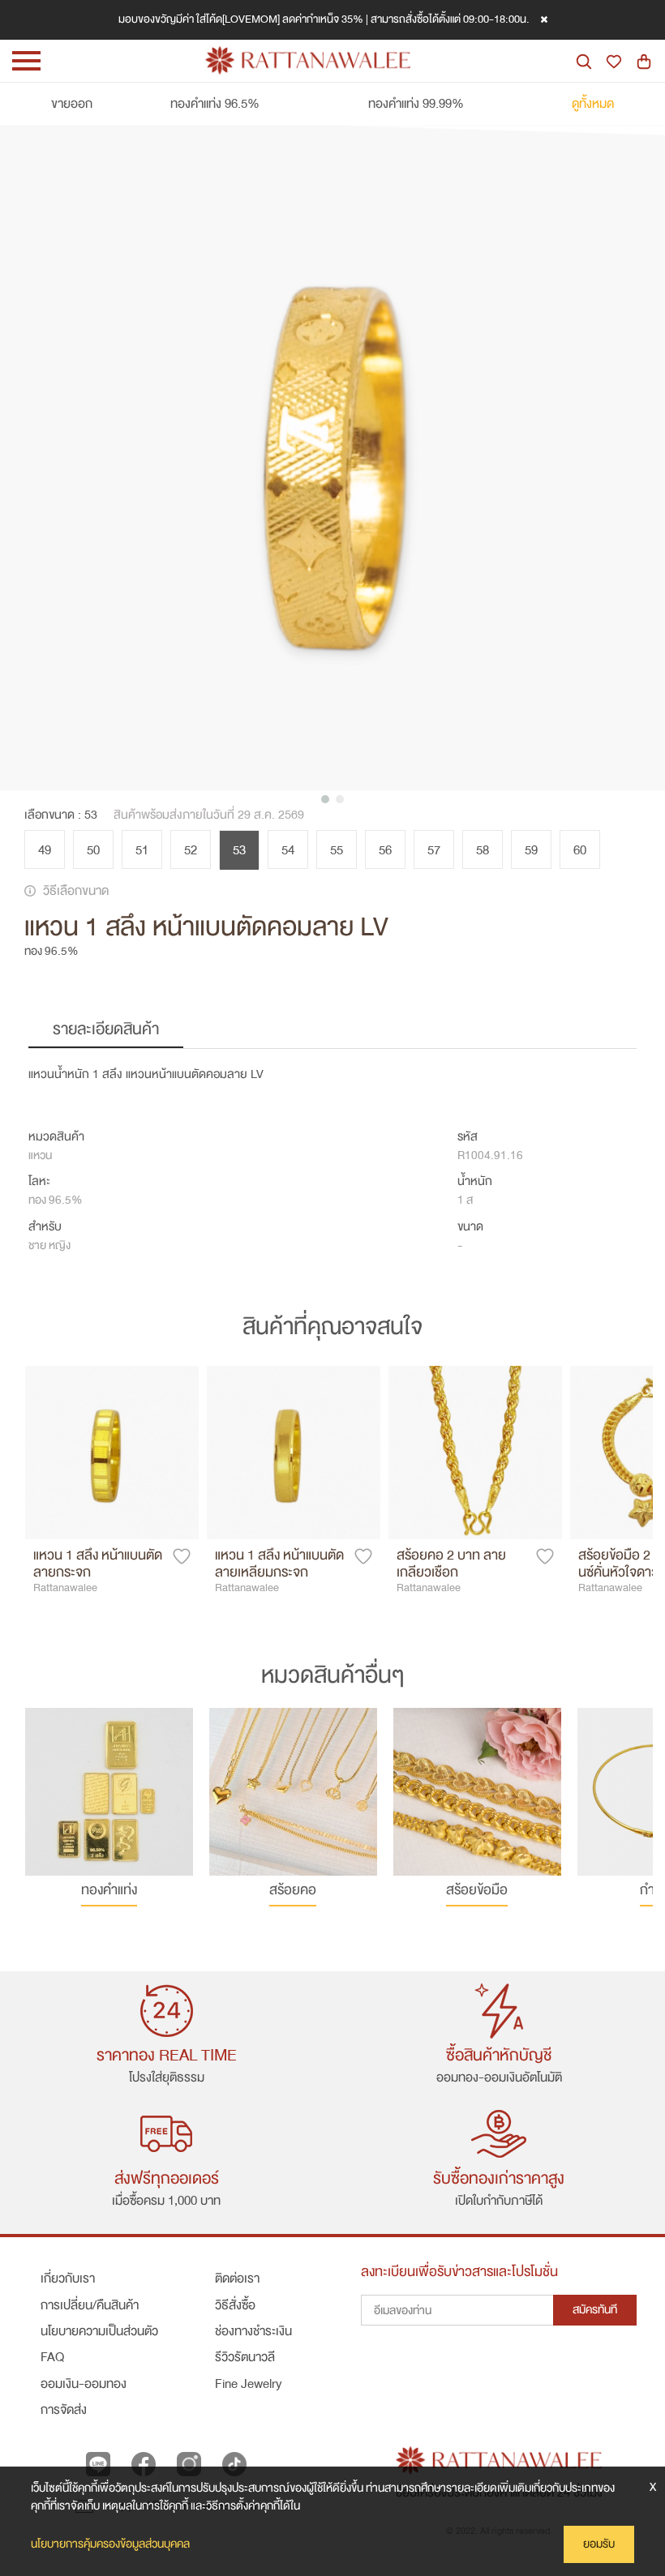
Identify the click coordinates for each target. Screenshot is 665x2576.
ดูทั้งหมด (593, 104)
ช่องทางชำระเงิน (253, 2331)
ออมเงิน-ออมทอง (84, 2384)
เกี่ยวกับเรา (68, 2279)
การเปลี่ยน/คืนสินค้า (90, 2305)
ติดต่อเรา (237, 2279)
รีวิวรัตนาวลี (245, 2357)
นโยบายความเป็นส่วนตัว (99, 2331)
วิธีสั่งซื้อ (235, 2305)
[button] (325, 799)
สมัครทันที (595, 2310)
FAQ (52, 2357)
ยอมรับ (599, 2544)
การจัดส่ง (64, 2410)
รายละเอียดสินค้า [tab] (106, 1029)
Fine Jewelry (248, 2384)
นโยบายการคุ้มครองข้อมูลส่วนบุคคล (110, 2544)
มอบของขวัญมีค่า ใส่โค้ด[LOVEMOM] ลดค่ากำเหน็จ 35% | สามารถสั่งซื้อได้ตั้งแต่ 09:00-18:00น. (324, 19)
